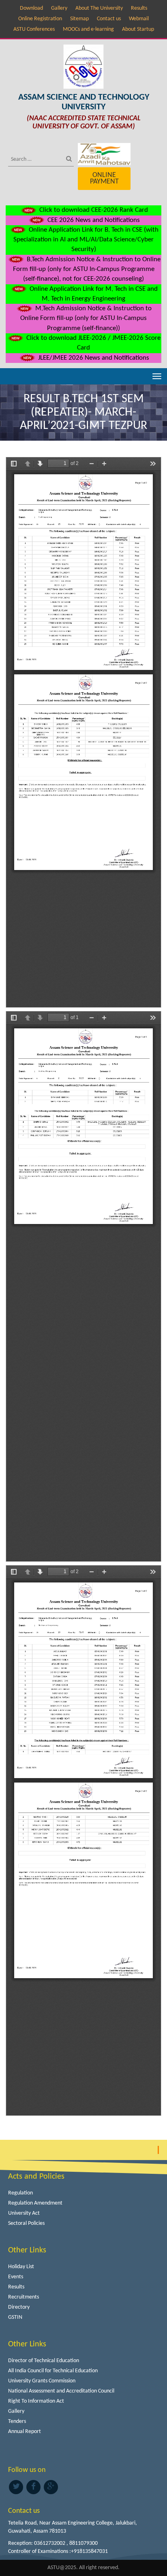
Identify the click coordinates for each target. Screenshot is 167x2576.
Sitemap (79, 19)
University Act (24, 2213)
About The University (99, 8)
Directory (19, 2307)
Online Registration (40, 19)
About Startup (138, 29)
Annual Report (25, 2432)
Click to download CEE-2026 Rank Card (93, 210)
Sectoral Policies (26, 2223)
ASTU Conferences (34, 29)
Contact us (109, 19)
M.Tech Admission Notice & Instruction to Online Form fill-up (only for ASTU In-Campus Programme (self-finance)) (86, 318)
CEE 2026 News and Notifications (93, 220)
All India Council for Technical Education (53, 2371)
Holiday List (21, 2267)
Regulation (20, 2193)
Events (16, 2277)
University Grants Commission (42, 2381)
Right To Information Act (36, 2401)
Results (139, 8)
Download (31, 8)
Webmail (139, 19)
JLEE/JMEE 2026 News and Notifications (93, 358)
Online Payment (104, 178)
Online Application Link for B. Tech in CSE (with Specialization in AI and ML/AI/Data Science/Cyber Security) (86, 240)
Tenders (17, 2421)
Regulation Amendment (35, 2203)
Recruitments (24, 2297)
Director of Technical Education (44, 2361)
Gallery (59, 8)
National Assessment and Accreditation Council (61, 2391)
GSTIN (15, 2317)
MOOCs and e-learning (88, 29)
